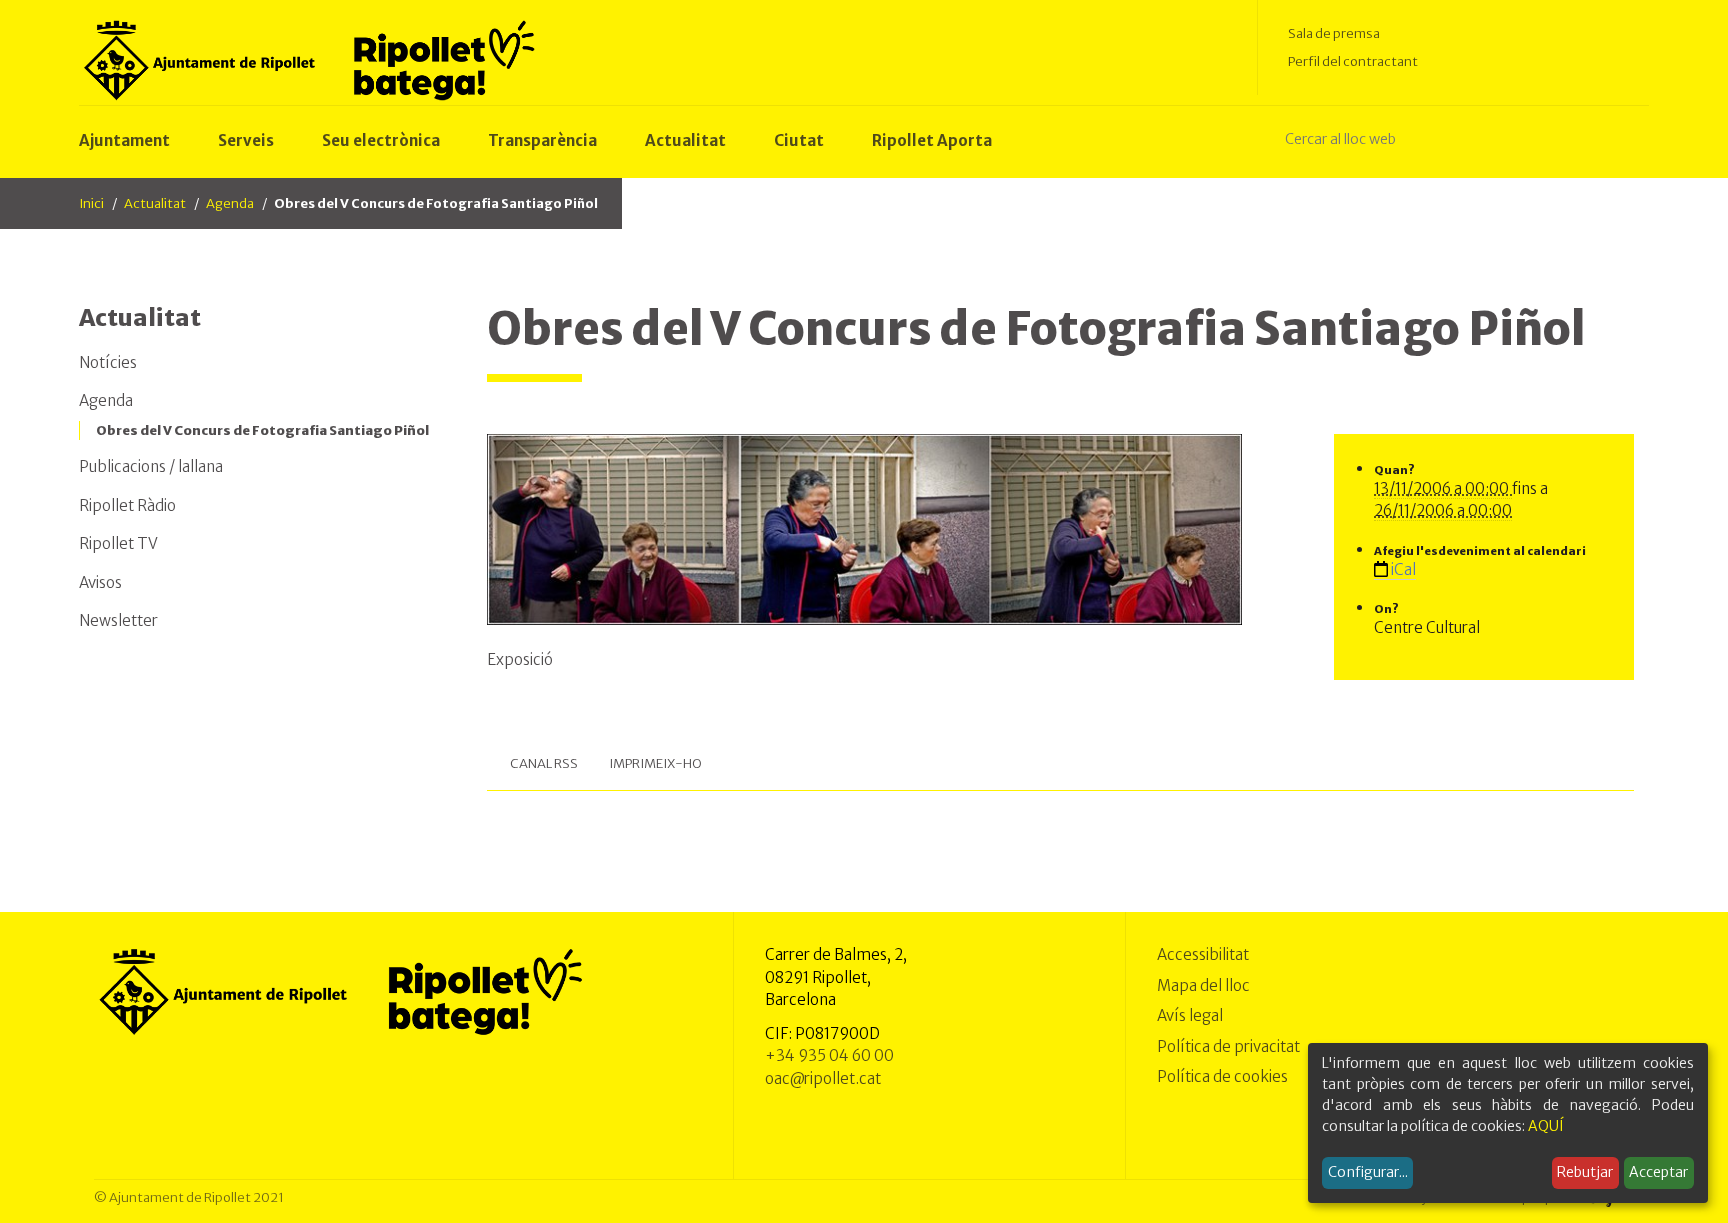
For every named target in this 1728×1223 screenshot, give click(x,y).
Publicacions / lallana (151, 466)
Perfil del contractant (1353, 61)
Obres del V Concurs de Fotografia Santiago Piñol (262, 430)
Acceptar (1658, 1172)
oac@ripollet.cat (823, 1078)
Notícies (108, 362)
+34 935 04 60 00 (829, 1055)
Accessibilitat (1203, 954)
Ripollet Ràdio (127, 505)
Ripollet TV (118, 543)
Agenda (230, 203)
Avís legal (1190, 1015)
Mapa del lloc (1203, 985)
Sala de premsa (1334, 33)
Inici (91, 203)
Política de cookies (1222, 1076)
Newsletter (118, 620)
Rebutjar (1585, 1172)
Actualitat (155, 203)
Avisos (100, 582)
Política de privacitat (1228, 1046)
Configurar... (1368, 1172)
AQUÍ (1546, 1126)
